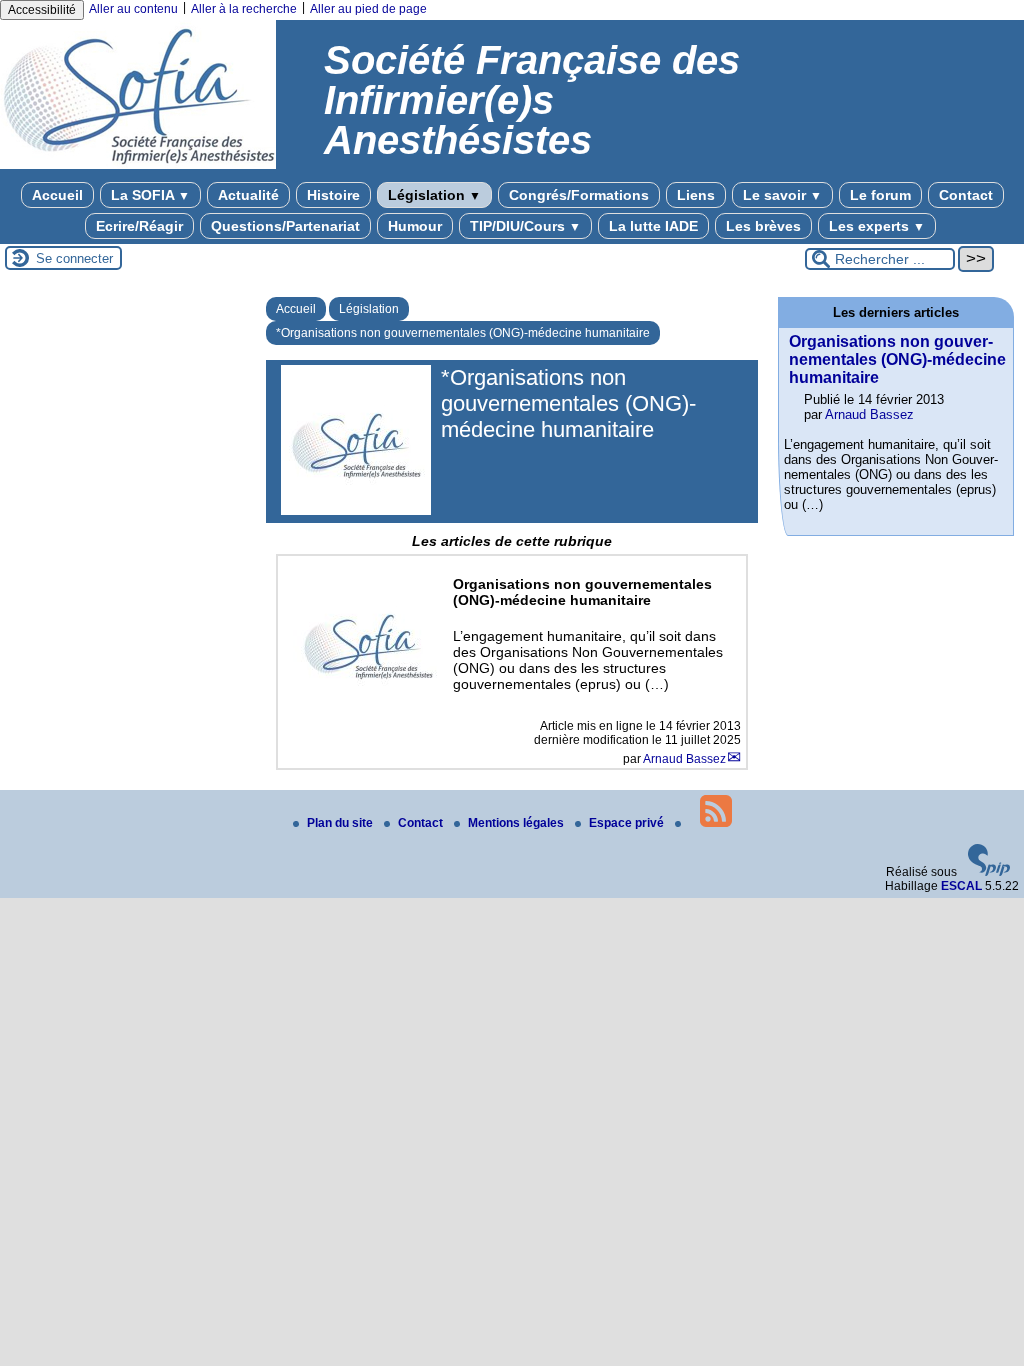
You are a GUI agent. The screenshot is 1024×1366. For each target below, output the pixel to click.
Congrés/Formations (579, 195)
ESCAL (961, 886)
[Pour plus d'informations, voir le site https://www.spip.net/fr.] (989, 872)
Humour (415, 226)
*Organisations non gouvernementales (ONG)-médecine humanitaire (463, 333)
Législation (434, 195)
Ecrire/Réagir (139, 226)
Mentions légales (517, 823)
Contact (966, 195)
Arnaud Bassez (684, 759)
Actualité (248, 195)
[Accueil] (138, 165)
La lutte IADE (653, 226)
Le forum (880, 195)
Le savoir (782, 195)
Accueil (57, 195)
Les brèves (763, 226)
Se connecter (74, 258)
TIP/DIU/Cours (525, 226)
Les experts (877, 226)
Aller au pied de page (368, 9)
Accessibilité (42, 10)
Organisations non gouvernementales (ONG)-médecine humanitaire (897, 359)
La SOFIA (150, 195)
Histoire (333, 195)
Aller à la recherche (244, 9)
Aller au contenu (133, 9)
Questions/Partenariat (285, 226)
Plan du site (341, 823)
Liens (696, 195)
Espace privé (628, 823)
